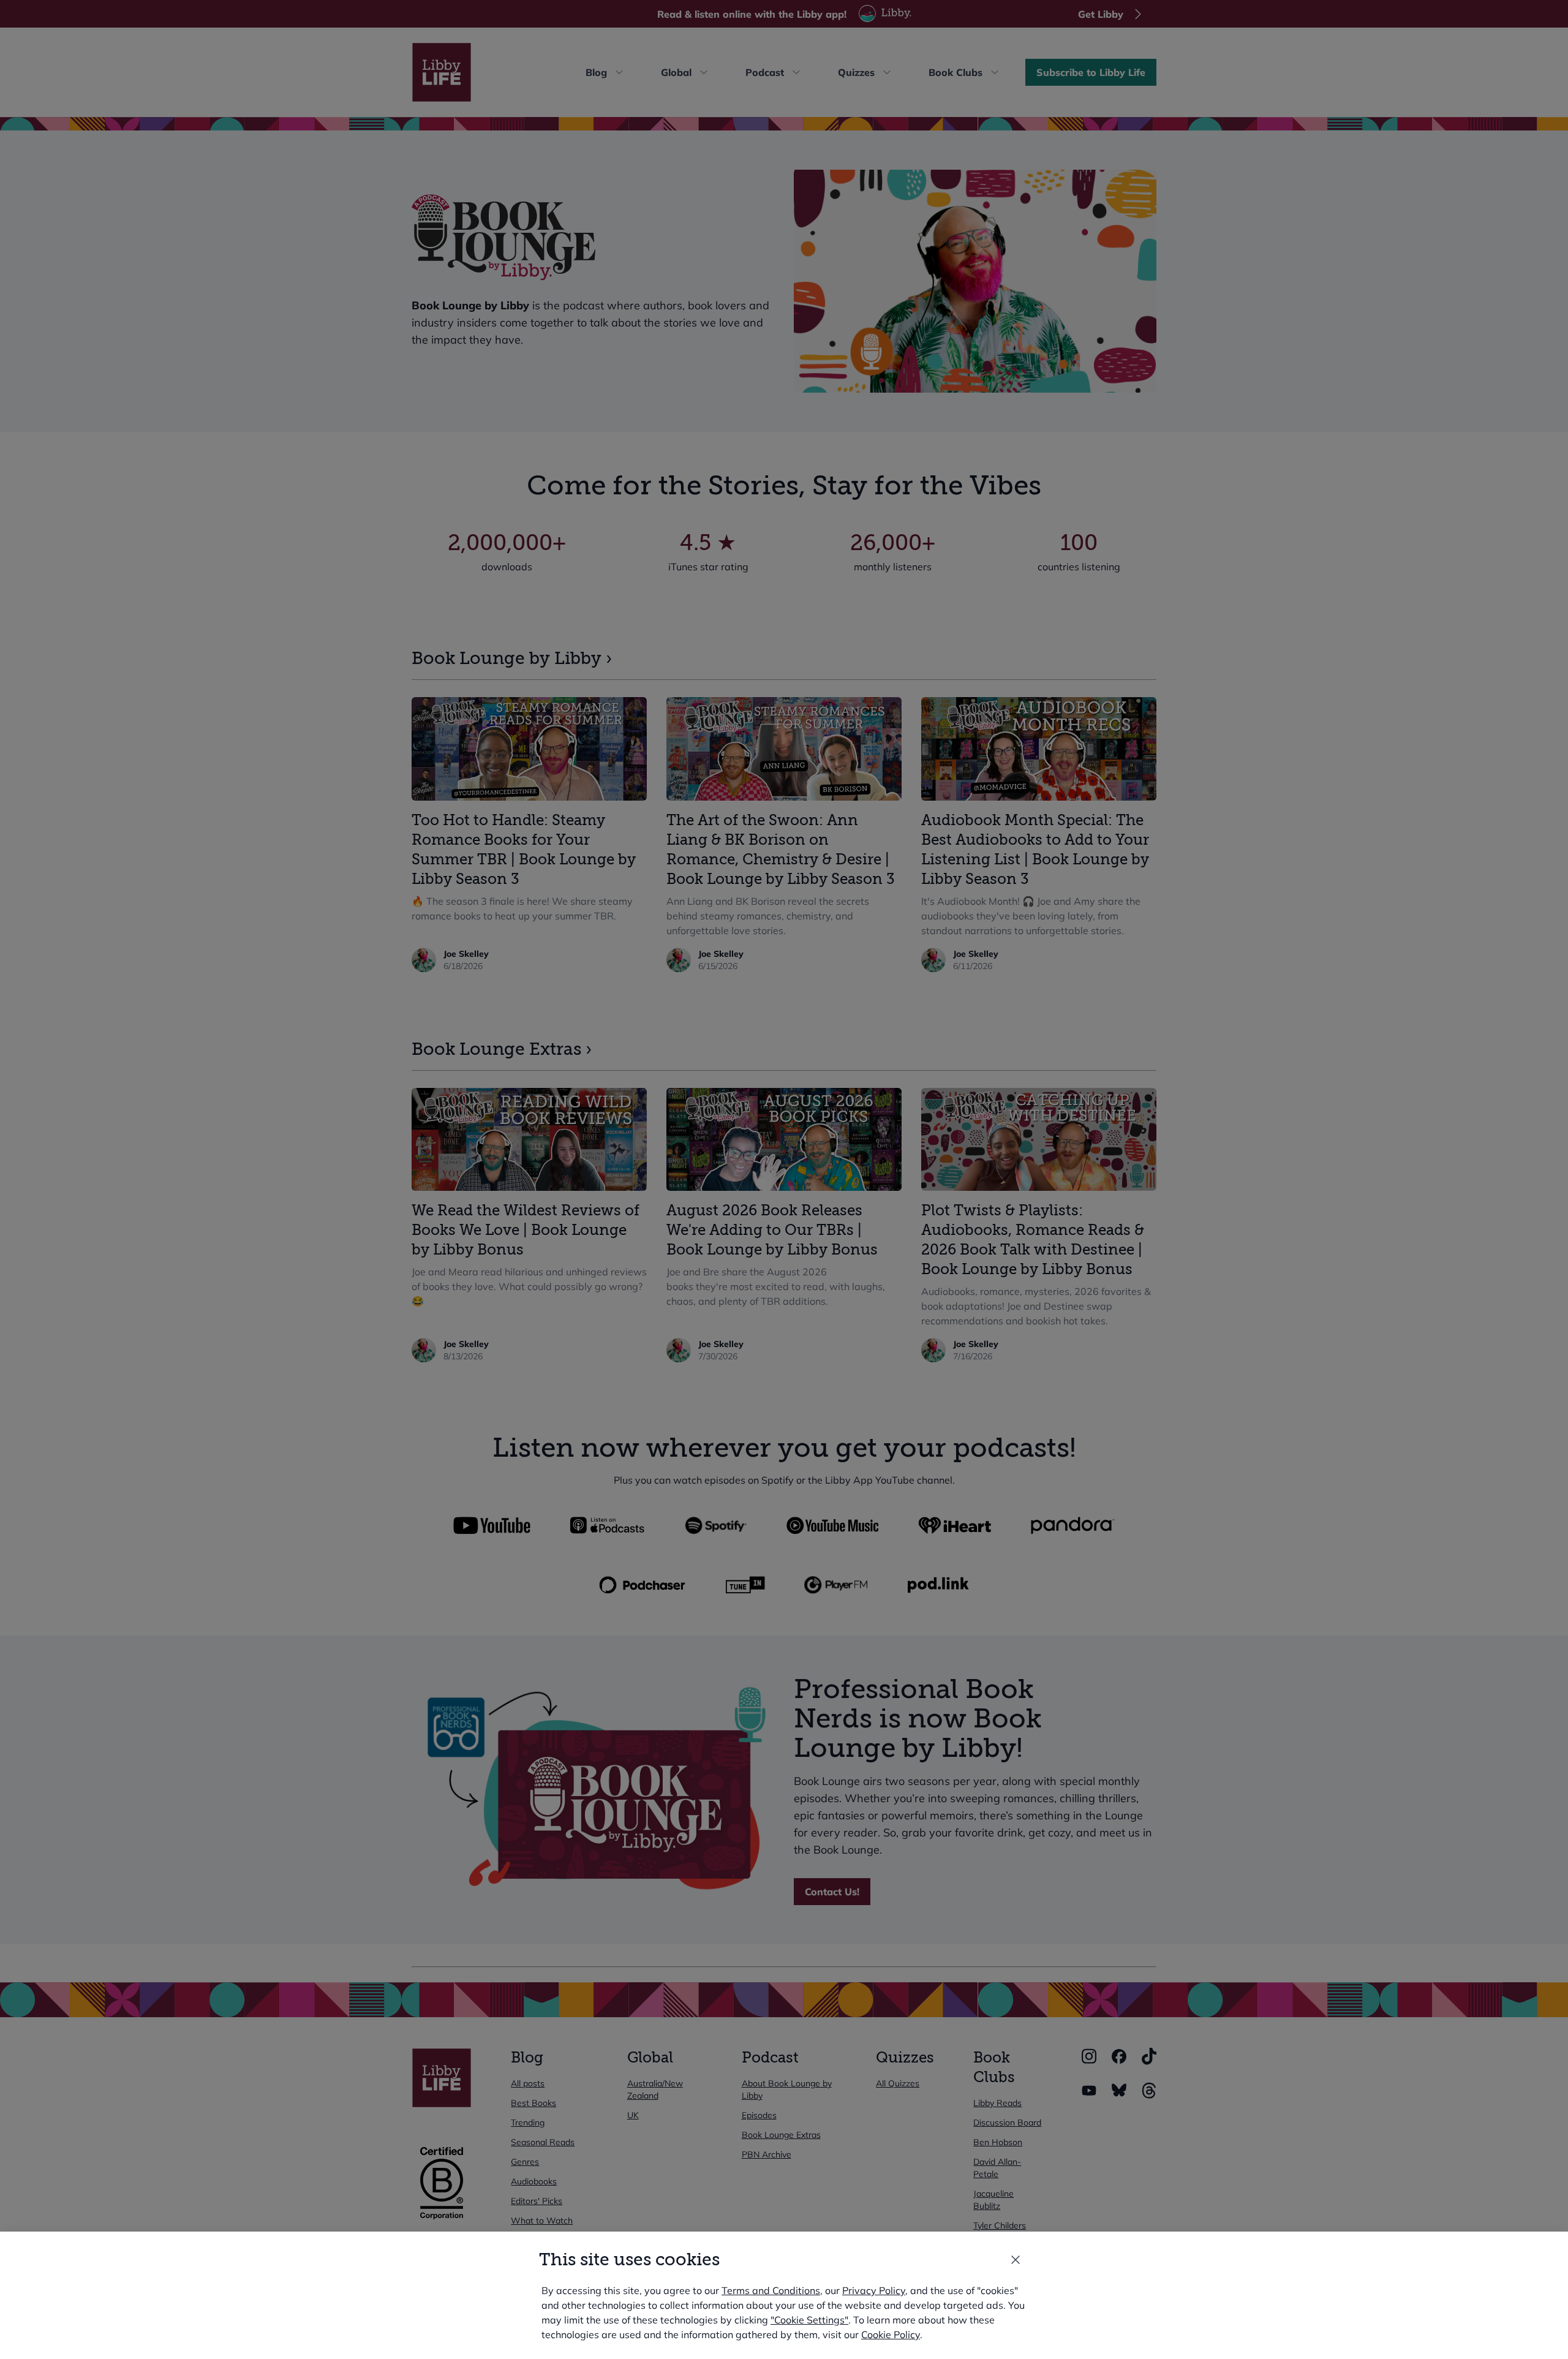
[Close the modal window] (1016, 2260)
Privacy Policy (874, 2290)
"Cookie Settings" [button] (809, 2320)
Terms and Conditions (771, 2290)
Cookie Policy (891, 2334)
